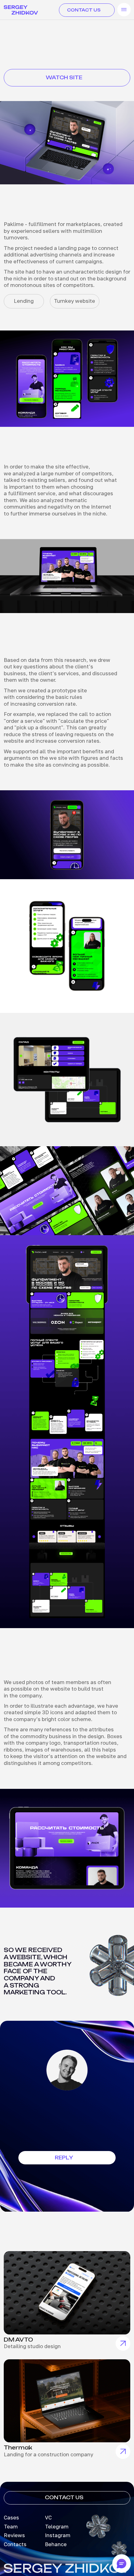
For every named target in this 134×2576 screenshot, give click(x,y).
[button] (67, 2158)
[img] (67, 2293)
